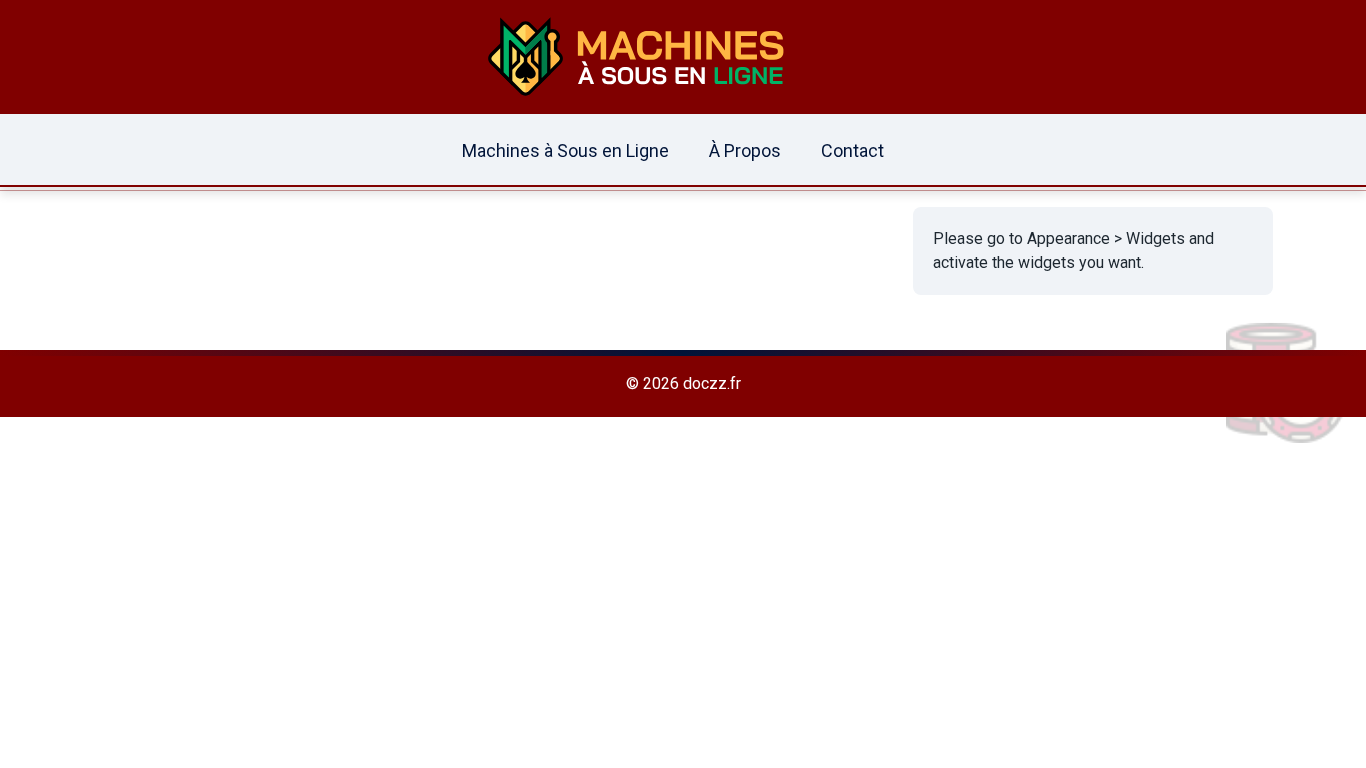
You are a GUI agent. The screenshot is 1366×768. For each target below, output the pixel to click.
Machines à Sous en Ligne (565, 150)
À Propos (745, 150)
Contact (852, 150)
